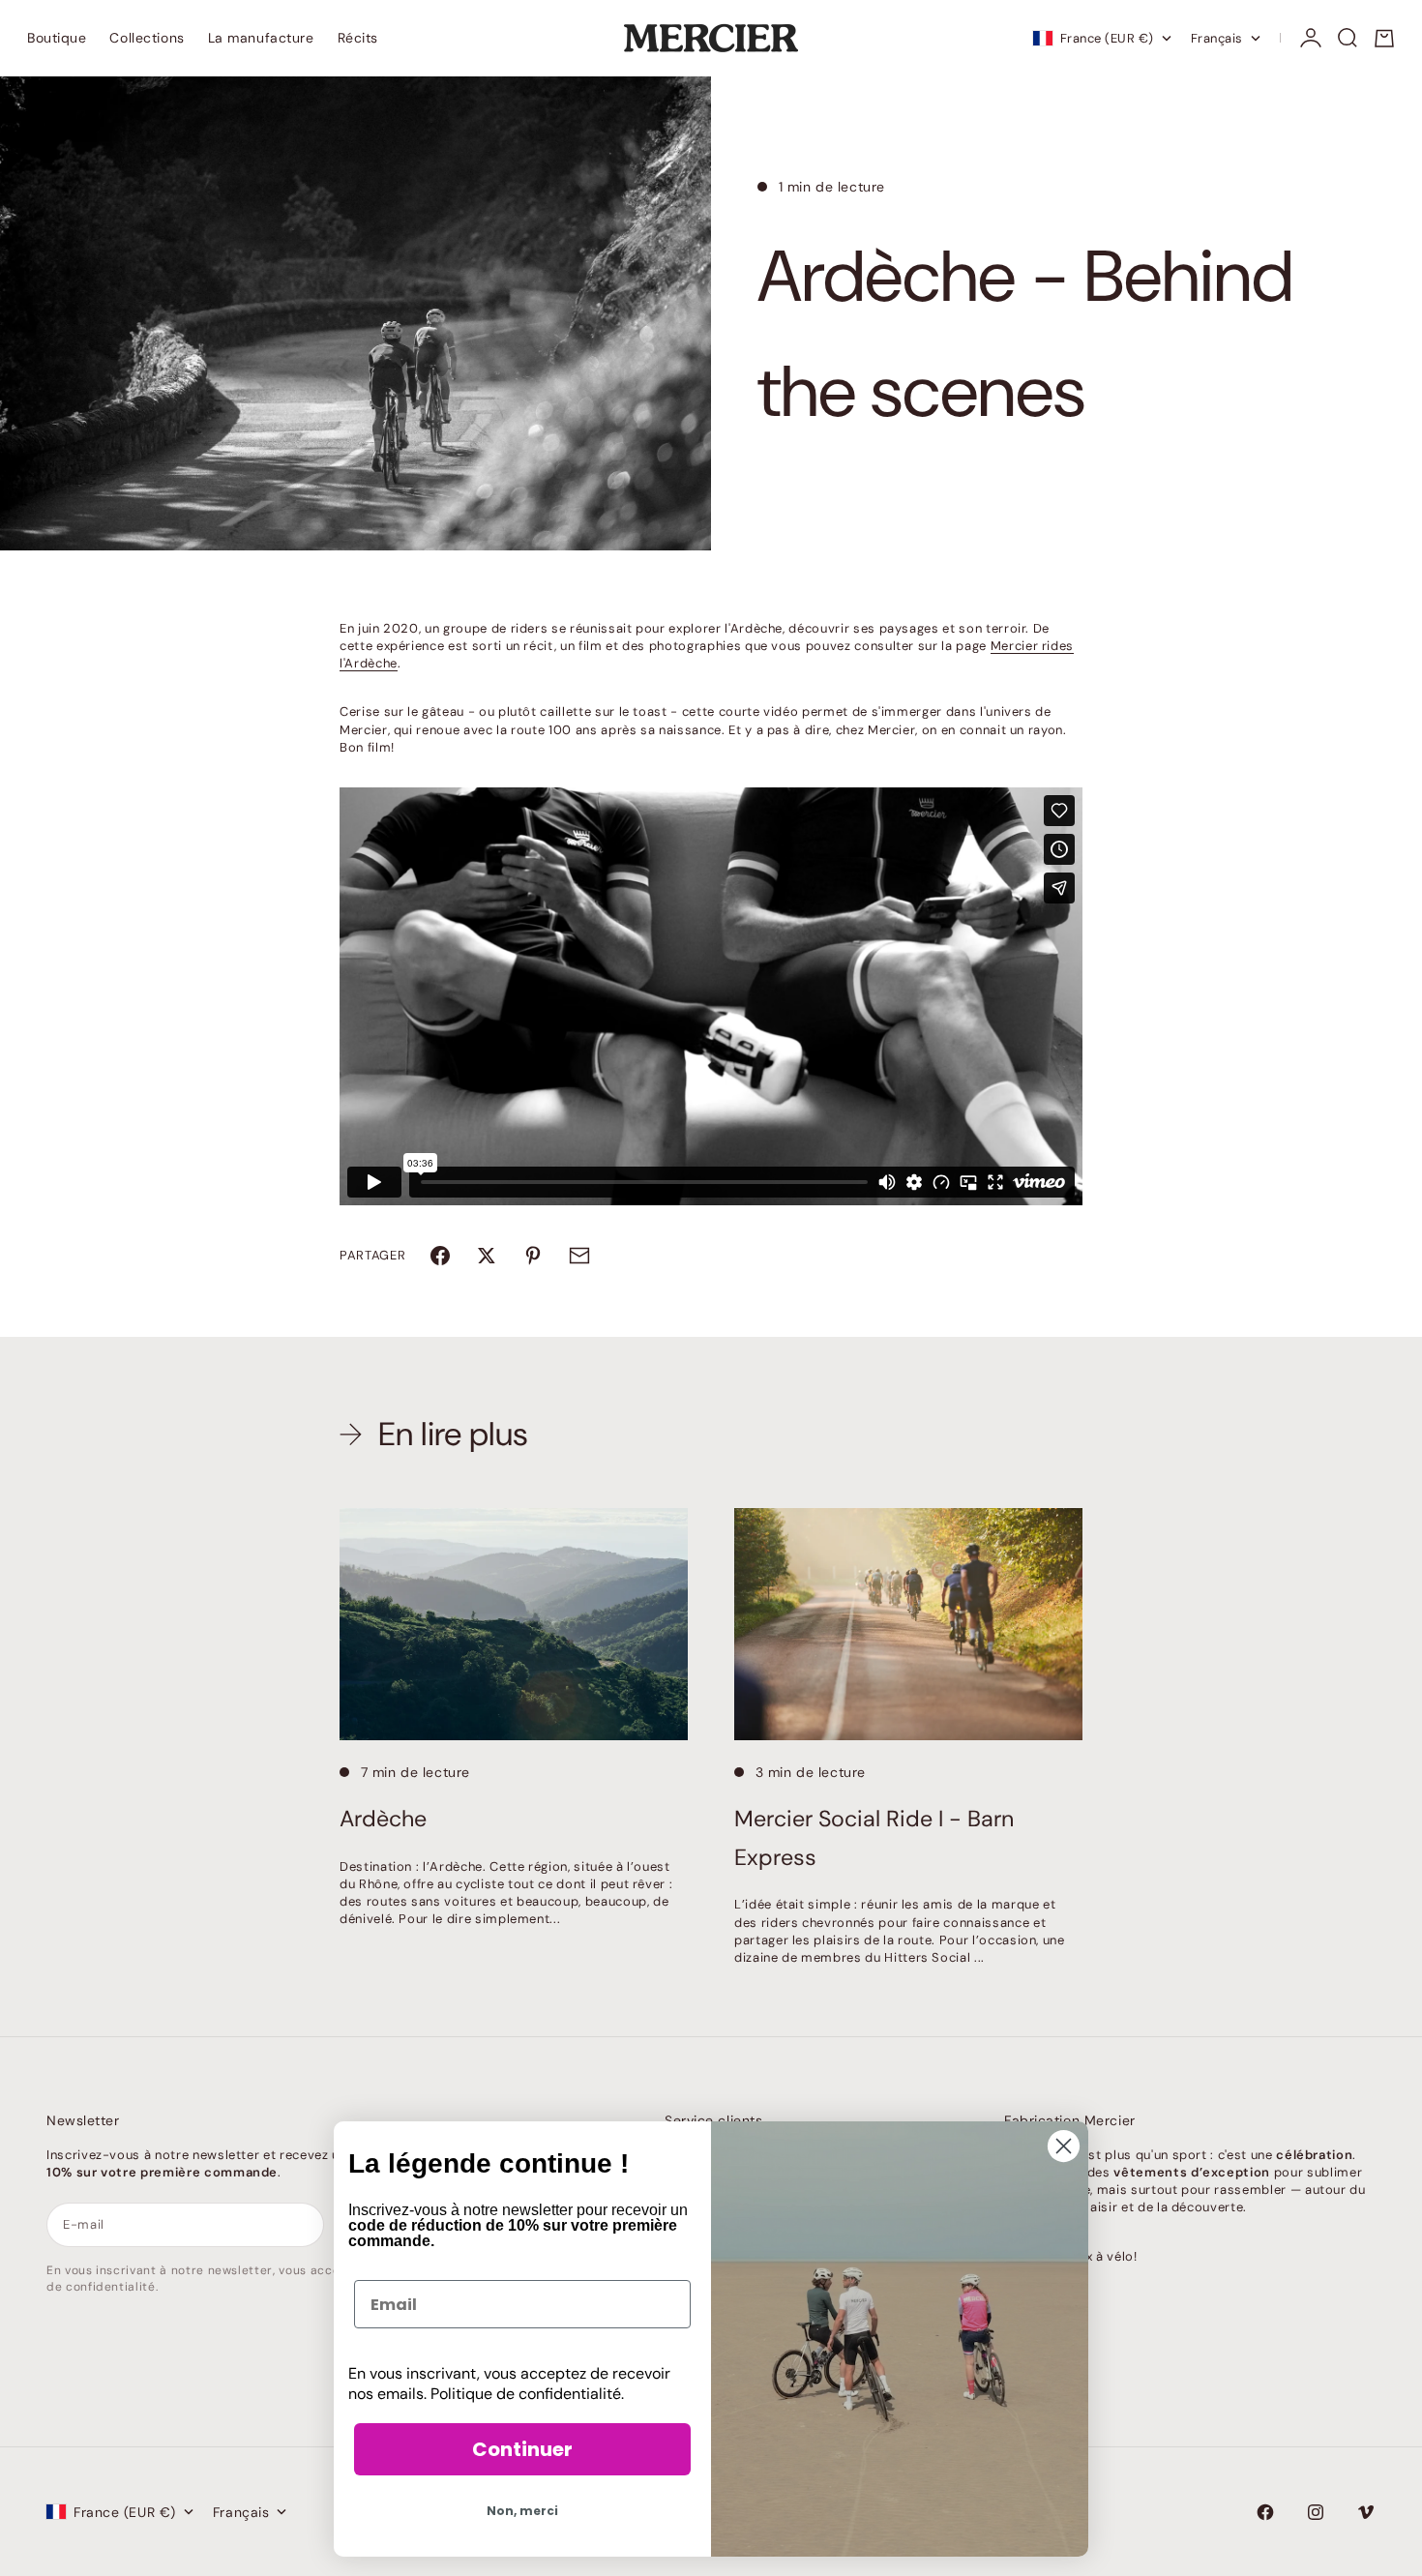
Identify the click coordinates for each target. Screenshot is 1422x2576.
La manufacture (261, 38)
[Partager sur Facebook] (440, 1256)
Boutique (57, 38)
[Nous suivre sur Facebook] (1265, 2512)
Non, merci (522, 2511)
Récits (358, 38)
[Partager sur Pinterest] (533, 1256)
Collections (147, 38)
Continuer (522, 2449)
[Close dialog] (1064, 2146)
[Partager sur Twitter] (487, 1256)
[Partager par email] (579, 1256)
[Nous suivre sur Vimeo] (1366, 2512)
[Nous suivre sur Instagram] (1316, 2512)
